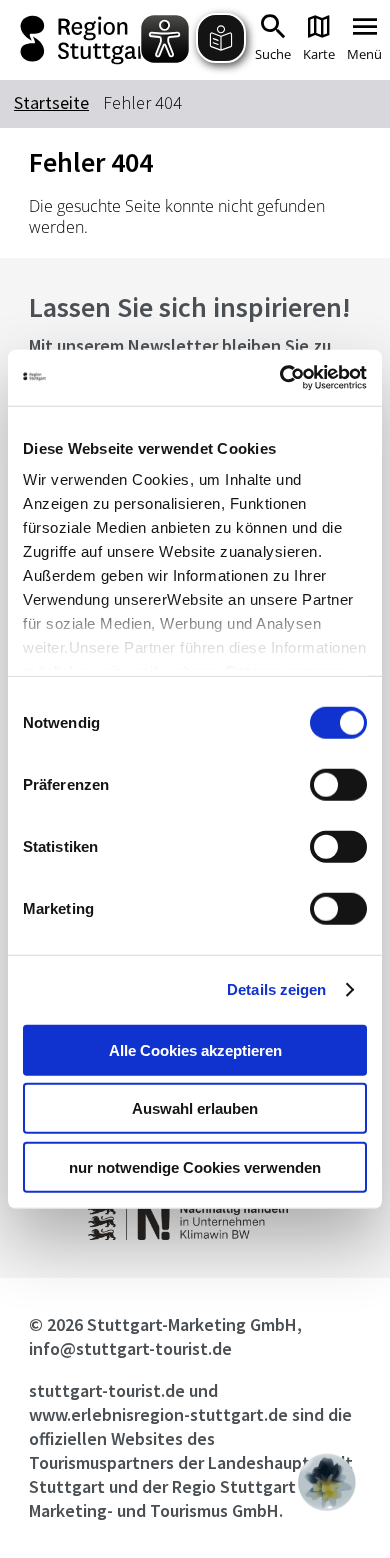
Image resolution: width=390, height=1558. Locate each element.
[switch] (338, 784)
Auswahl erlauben (195, 1108)
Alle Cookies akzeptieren (195, 1049)
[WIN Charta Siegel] (194, 1234)
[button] (327, 1482)
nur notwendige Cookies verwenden (195, 1166)
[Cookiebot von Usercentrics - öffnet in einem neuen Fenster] (280, 378)
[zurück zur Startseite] (85, 40)
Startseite (51, 102)
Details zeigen (276, 989)
